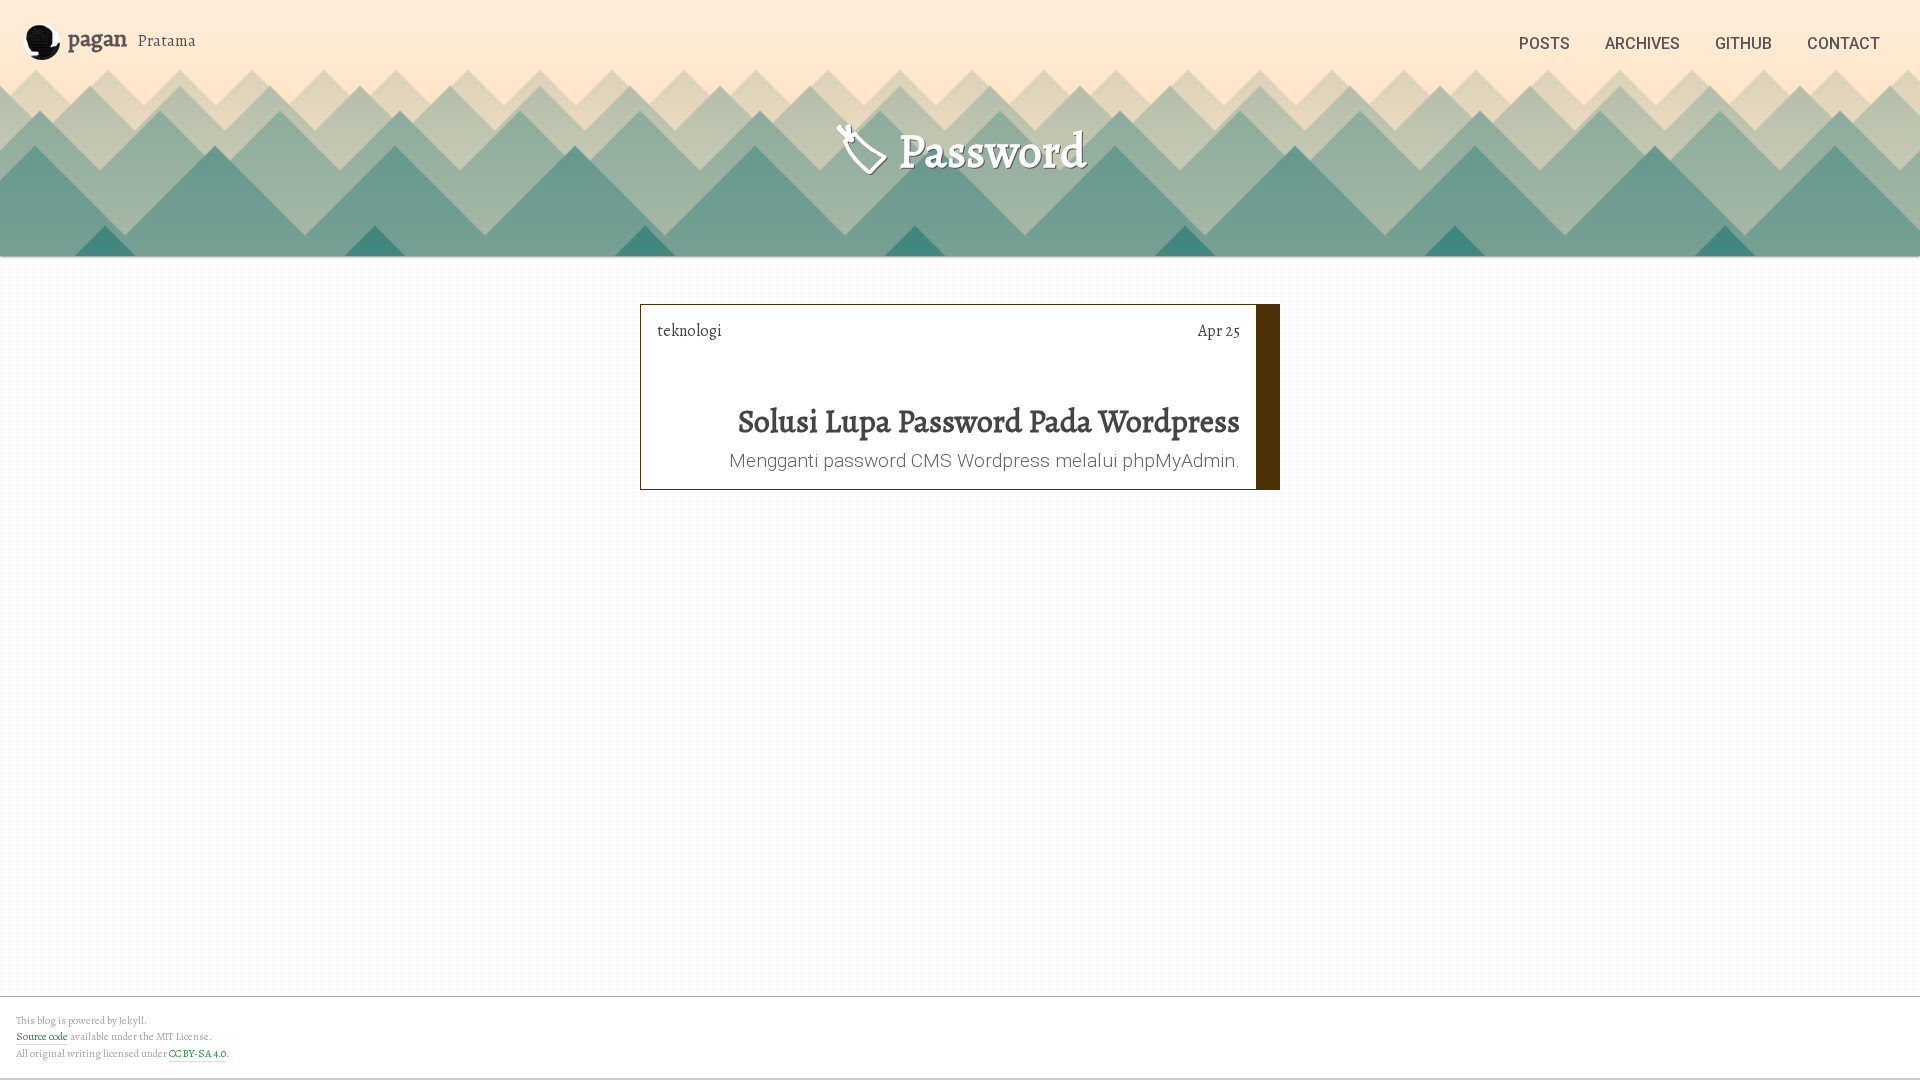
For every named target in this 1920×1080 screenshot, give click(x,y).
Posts (1544, 43)
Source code (42, 1036)
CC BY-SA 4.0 (197, 1053)
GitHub (1743, 43)
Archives (1642, 43)
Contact (1843, 43)
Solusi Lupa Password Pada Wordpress (989, 421)
